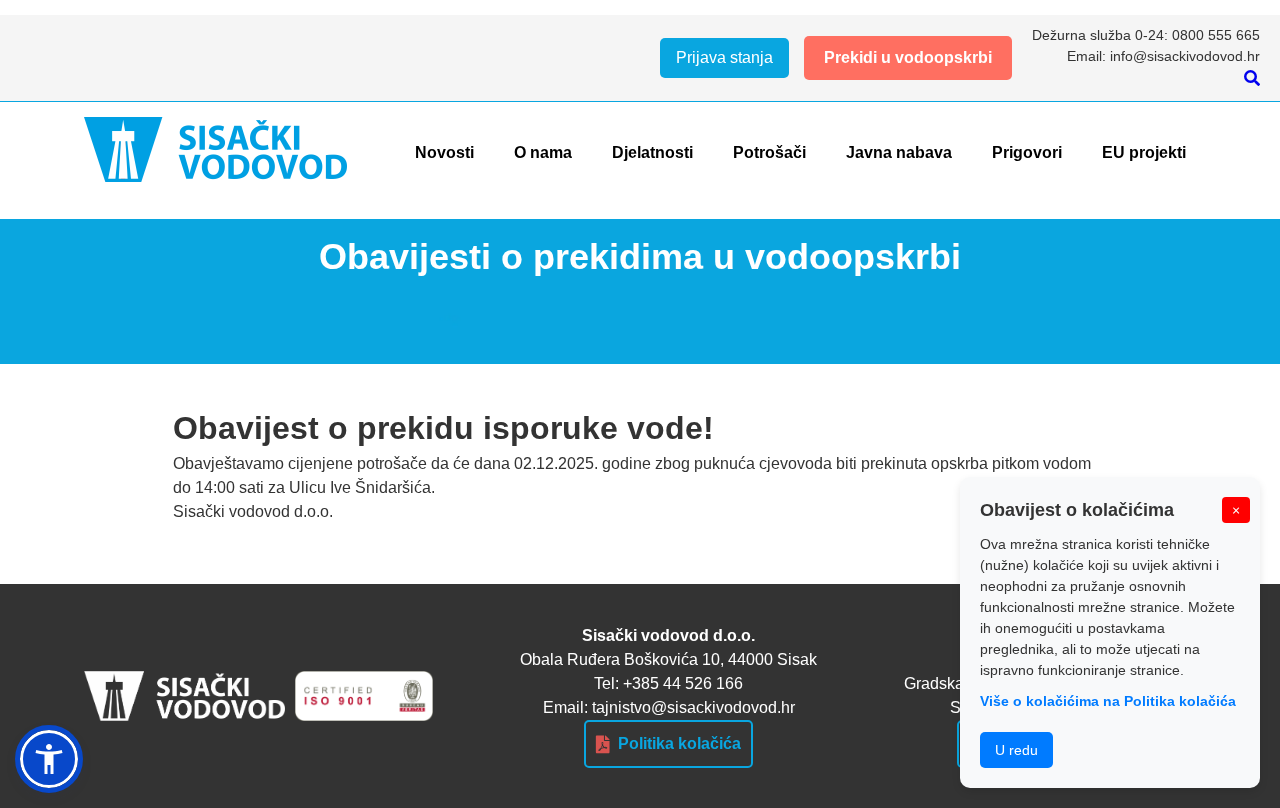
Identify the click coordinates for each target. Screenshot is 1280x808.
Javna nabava (899, 152)
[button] (49, 759)
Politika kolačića (679, 743)
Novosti (444, 152)
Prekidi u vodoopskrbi (908, 57)
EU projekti (1144, 152)
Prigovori (1027, 152)
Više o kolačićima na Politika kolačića (1108, 701)
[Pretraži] (1252, 78)
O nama (543, 152)
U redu (1016, 750)
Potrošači (769, 152)
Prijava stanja (724, 57)
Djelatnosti (652, 152)
